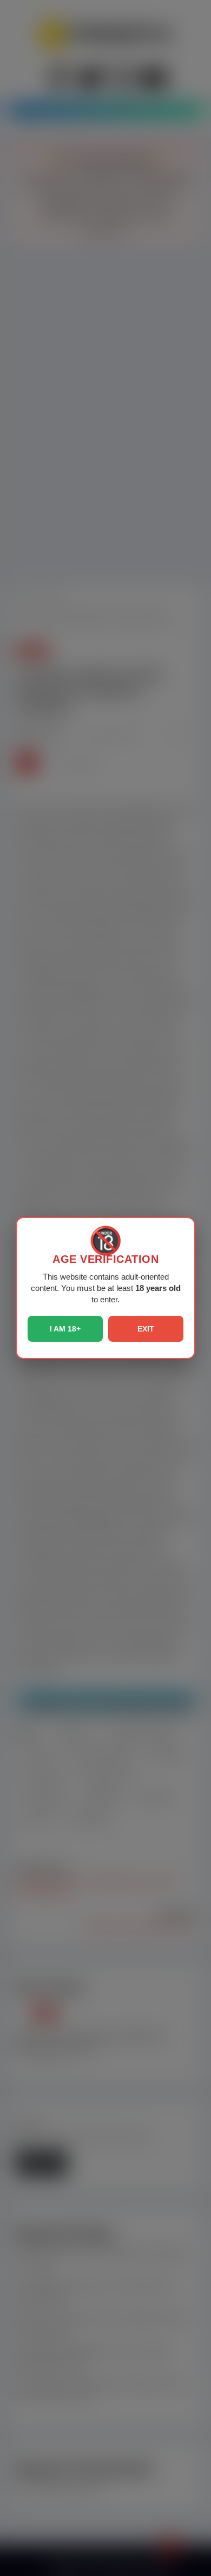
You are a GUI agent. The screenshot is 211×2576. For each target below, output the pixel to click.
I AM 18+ (65, 1329)
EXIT (146, 1329)
